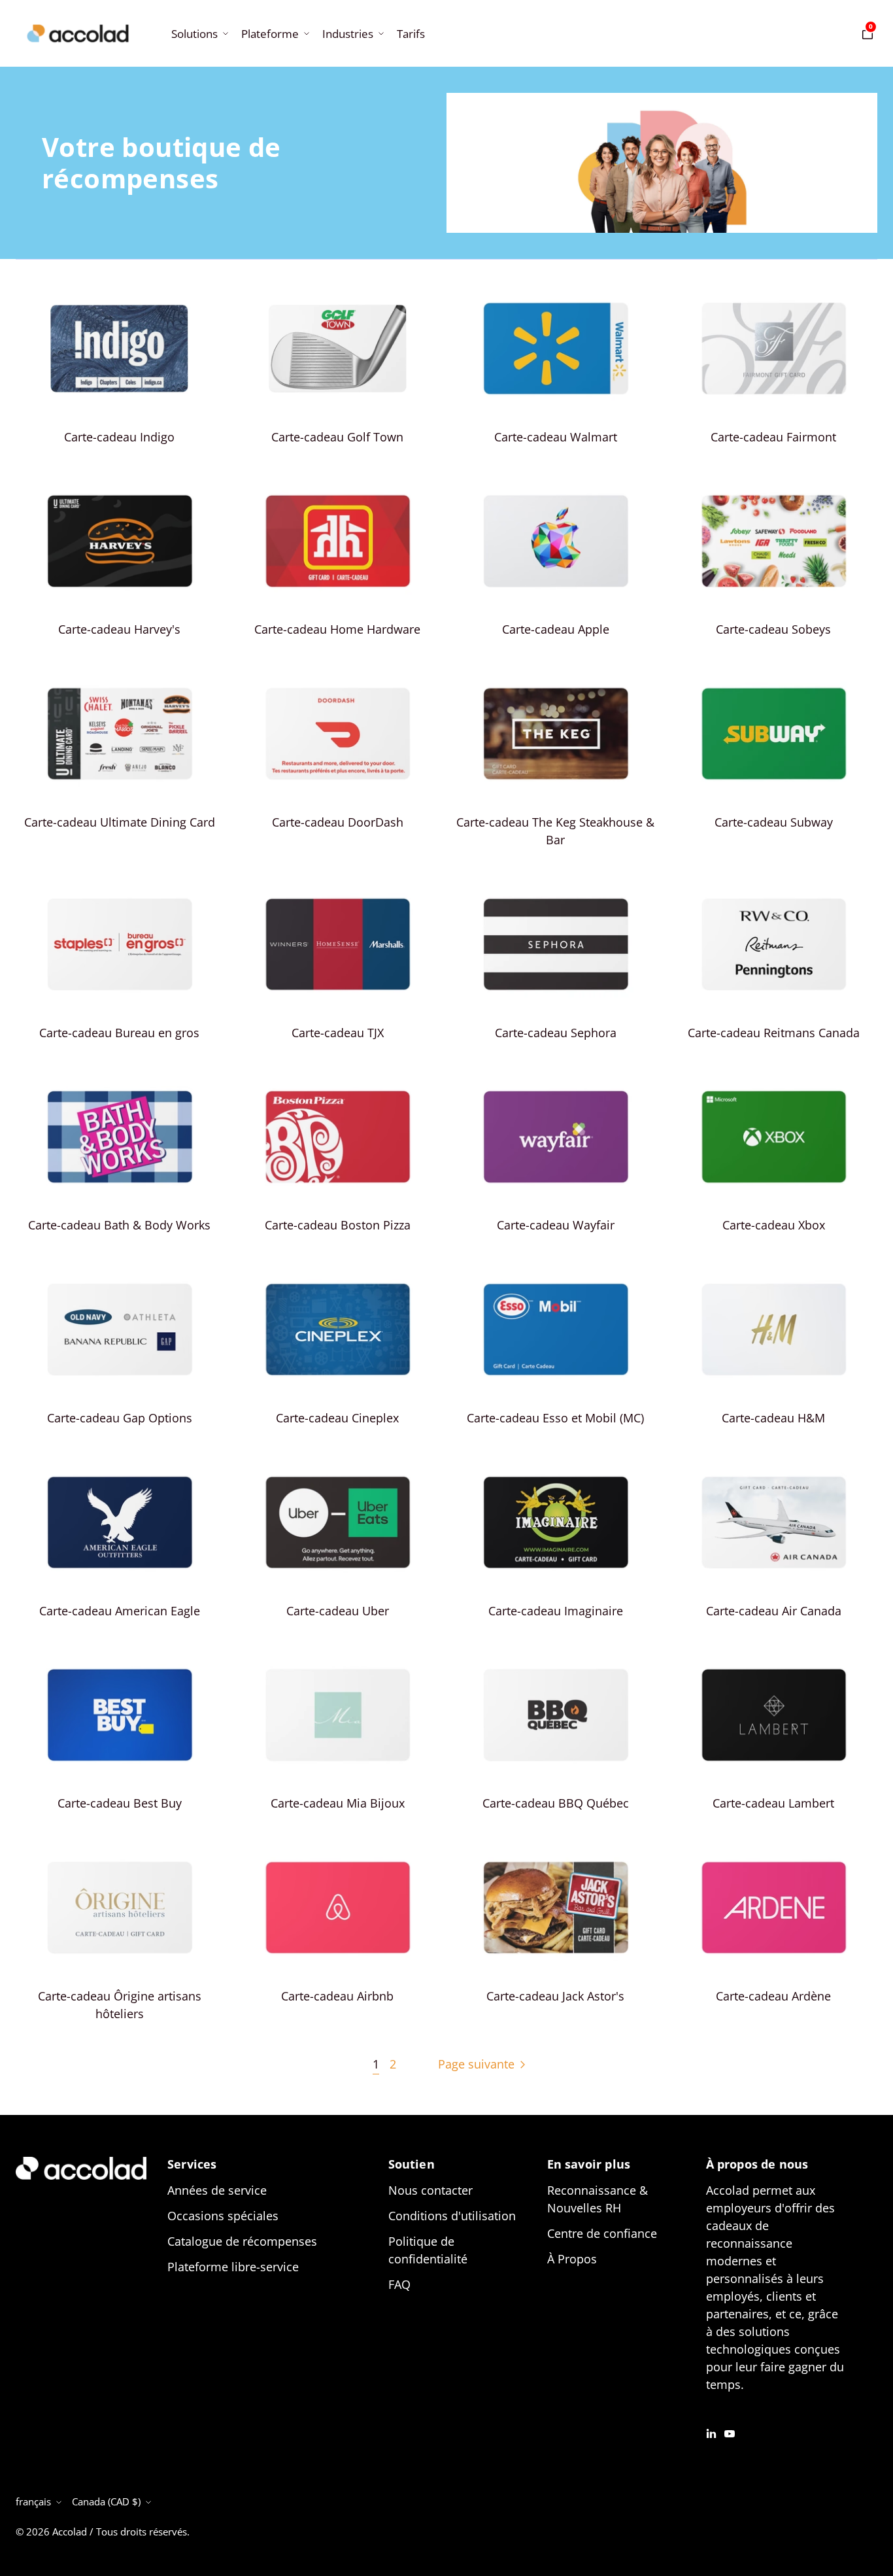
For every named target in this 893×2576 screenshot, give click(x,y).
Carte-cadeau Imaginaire (556, 1611)
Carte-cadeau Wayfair (556, 1225)
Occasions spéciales (223, 2216)
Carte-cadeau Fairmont (773, 437)
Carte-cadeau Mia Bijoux (338, 1803)
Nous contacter (430, 2190)
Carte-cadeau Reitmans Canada (774, 1033)
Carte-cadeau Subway (774, 822)
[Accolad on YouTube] (730, 2432)
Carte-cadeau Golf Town (337, 437)
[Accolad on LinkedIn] (711, 2432)
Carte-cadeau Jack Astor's (555, 1996)
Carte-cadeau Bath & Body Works (119, 1225)
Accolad (70, 2532)
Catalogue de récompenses (242, 2241)
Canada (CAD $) (106, 2501)
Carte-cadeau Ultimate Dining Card (120, 822)
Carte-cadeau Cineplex (337, 1418)
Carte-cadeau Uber (338, 1611)
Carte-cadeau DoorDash (338, 822)
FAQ (399, 2284)
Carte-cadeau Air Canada (774, 1611)
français (33, 2501)
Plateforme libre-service (233, 2267)
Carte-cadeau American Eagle (120, 1611)
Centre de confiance (602, 2233)
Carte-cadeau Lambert (773, 1803)
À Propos (572, 2259)
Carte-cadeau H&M (773, 1418)
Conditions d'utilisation (452, 2216)
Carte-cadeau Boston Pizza (338, 1225)
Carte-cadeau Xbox (774, 1225)
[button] (198, 34)
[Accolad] (78, 33)
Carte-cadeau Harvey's (119, 629)
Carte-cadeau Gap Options (120, 1418)
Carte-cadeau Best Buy (120, 1803)
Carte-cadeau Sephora (556, 1033)
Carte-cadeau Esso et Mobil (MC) (555, 1418)
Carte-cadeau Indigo (119, 437)
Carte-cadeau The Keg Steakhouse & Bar (555, 831)
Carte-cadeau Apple (556, 629)
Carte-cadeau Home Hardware (337, 629)
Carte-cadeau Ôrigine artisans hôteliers (120, 2005)
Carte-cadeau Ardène (773, 1996)
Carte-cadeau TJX (338, 1033)
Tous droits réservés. (143, 2532)
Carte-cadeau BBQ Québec (556, 1803)
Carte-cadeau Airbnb (337, 1996)
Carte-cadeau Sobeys (773, 629)
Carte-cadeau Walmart (556, 437)
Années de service (217, 2190)
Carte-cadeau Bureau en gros (119, 1033)
